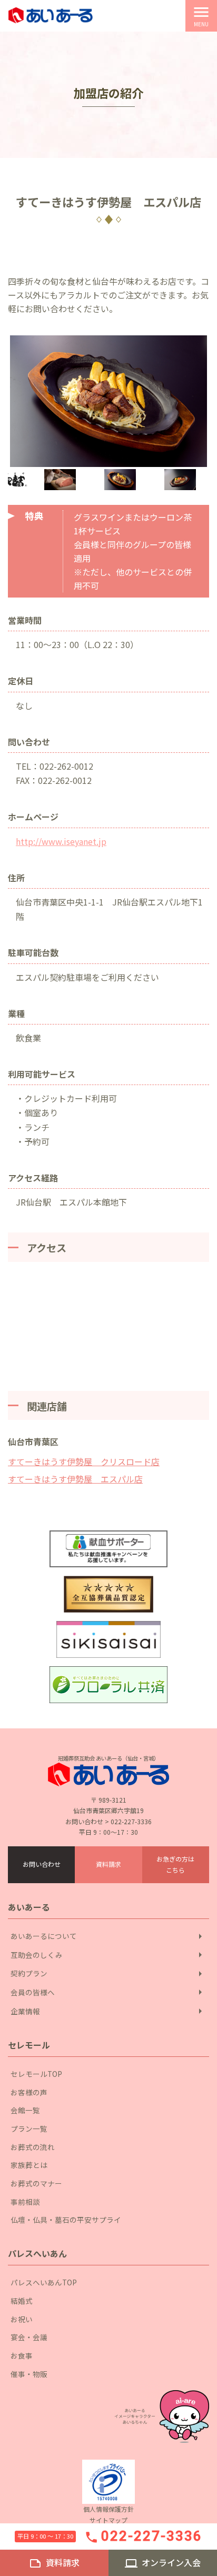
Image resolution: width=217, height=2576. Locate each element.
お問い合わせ (42, 1864)
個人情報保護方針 (108, 2509)
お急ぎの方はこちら (175, 1864)
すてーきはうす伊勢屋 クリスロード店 (84, 1461)
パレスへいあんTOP (44, 2282)
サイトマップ (108, 2520)
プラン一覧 (29, 2129)
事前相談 (25, 2202)
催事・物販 (29, 2374)
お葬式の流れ (33, 2147)
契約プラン (108, 1974)
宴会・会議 (29, 2337)
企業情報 (108, 2011)
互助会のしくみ (108, 1955)
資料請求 (108, 1864)
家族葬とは (29, 2165)
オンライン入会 (163, 2563)
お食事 (22, 2355)
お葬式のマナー (36, 2183)
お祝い (22, 2319)
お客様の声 (29, 2092)
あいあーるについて (108, 1936)
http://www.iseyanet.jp (61, 841)
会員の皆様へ (108, 1992)
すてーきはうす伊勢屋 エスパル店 (75, 1479)
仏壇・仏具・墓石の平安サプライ (66, 2220)
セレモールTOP (36, 2074)
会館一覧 (25, 2110)
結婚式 (22, 2301)
